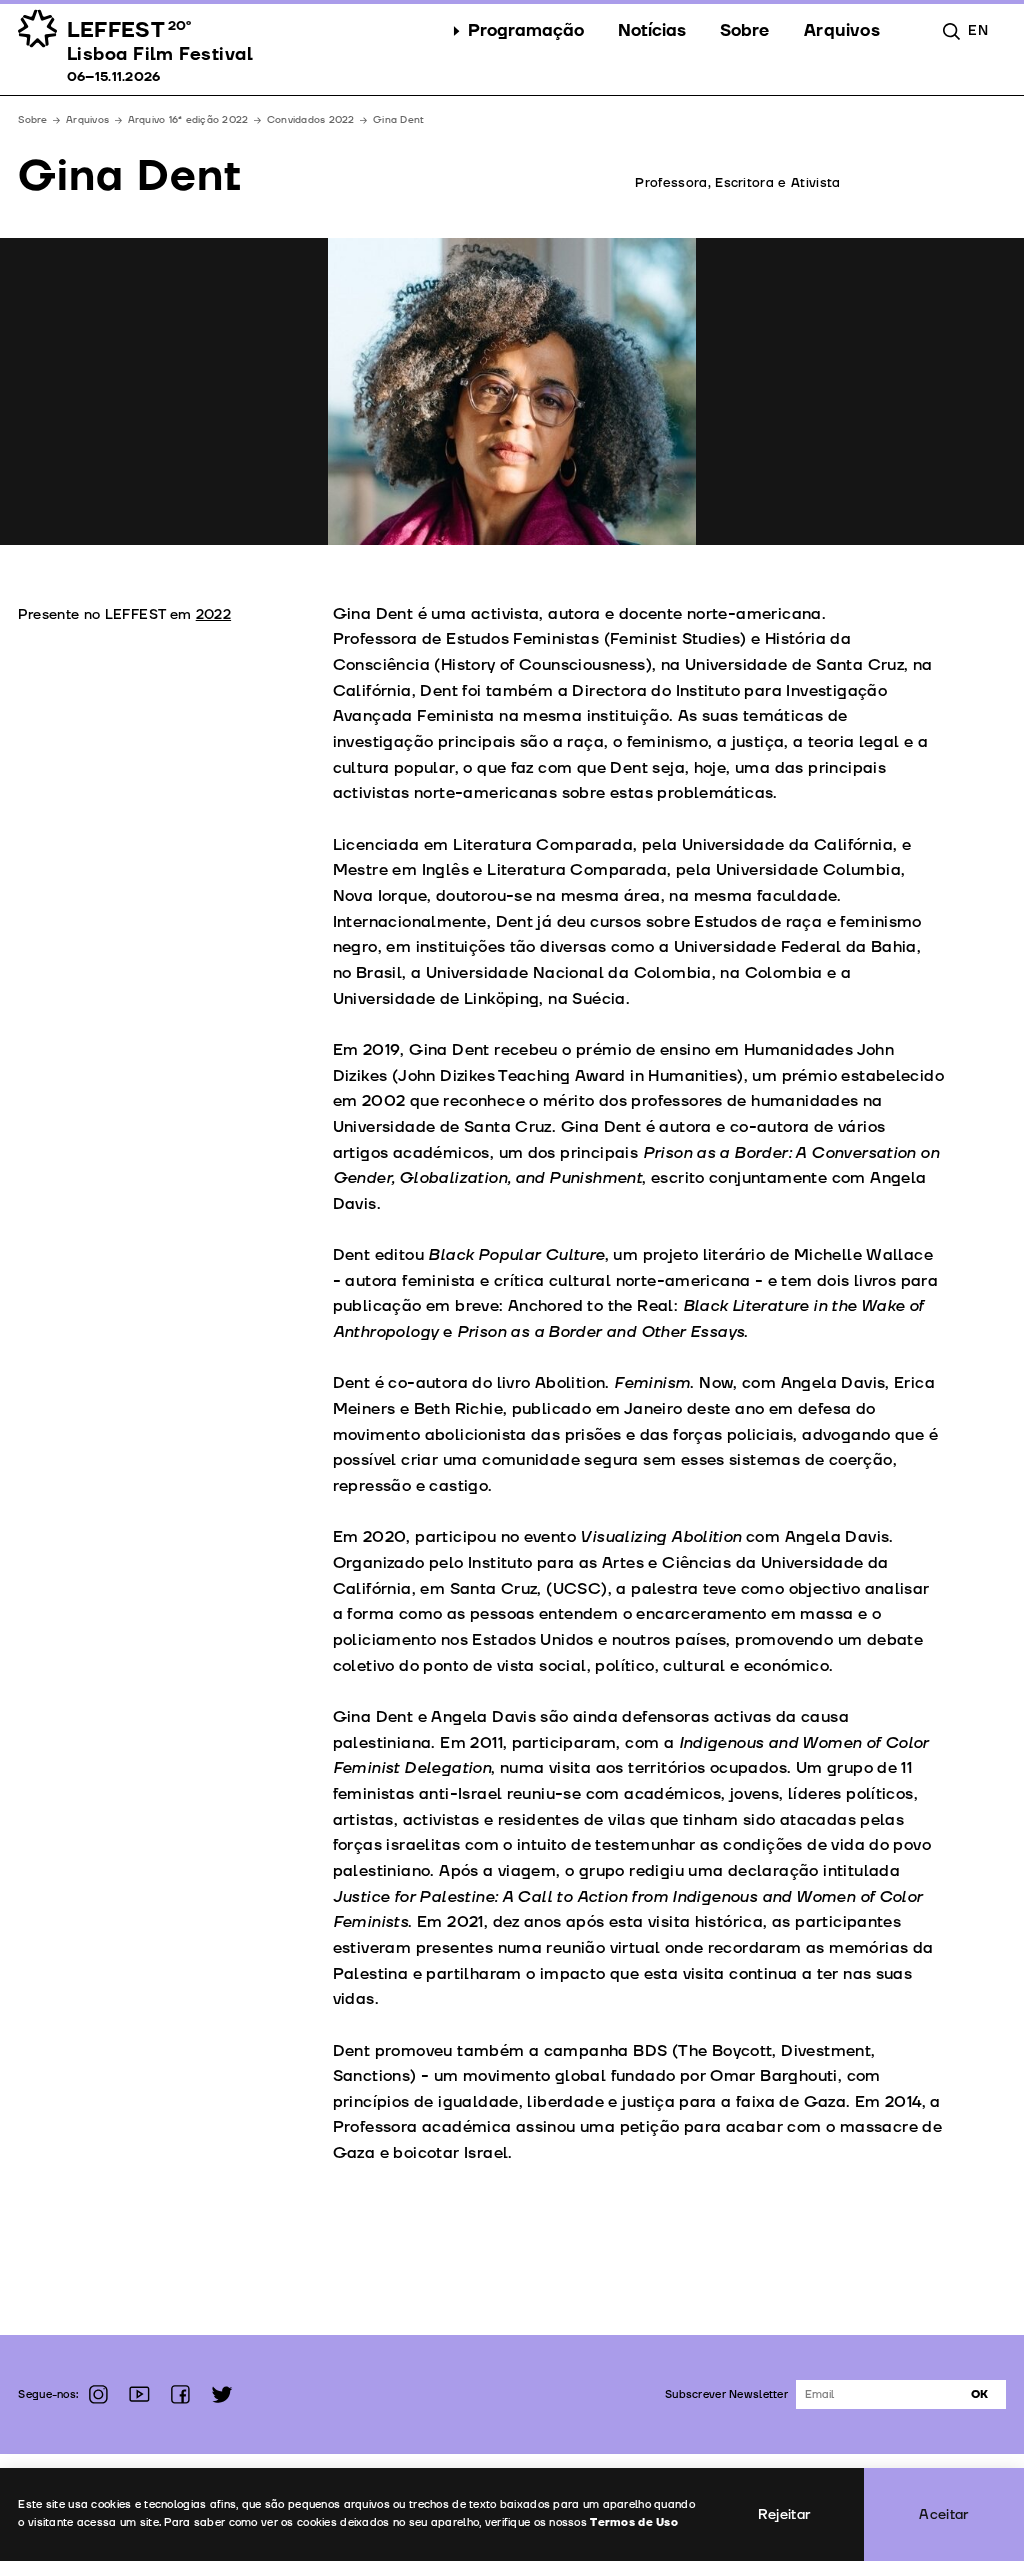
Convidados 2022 (311, 120)
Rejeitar (784, 2514)
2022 (213, 614)
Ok (979, 2394)
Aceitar (944, 2514)
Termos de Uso (634, 2522)
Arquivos (87, 120)
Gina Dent (398, 120)
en (978, 30)
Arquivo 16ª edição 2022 (188, 120)
